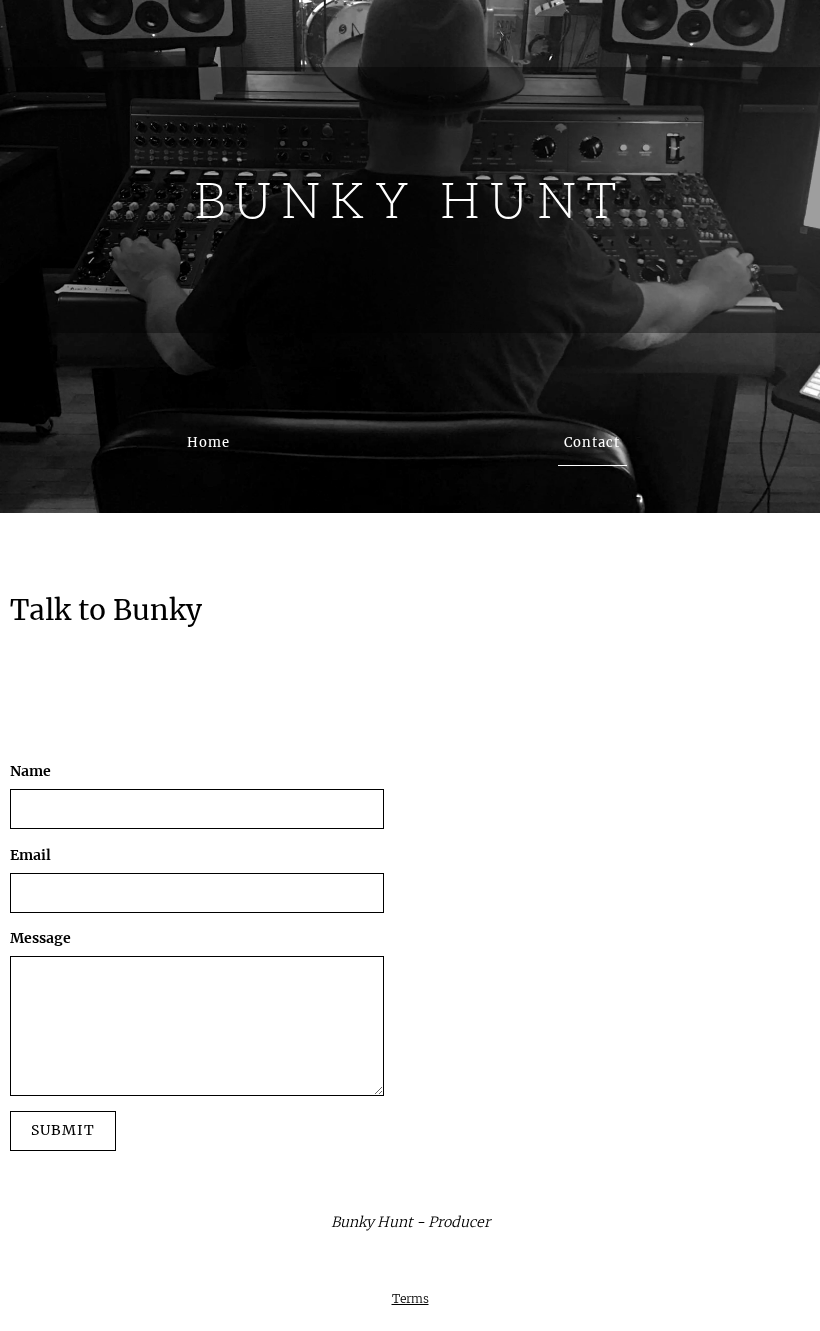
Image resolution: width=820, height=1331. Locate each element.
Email (30, 855)
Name (30, 771)
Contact (592, 442)
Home (208, 442)
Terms (410, 1299)
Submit (63, 1130)
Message (40, 938)
